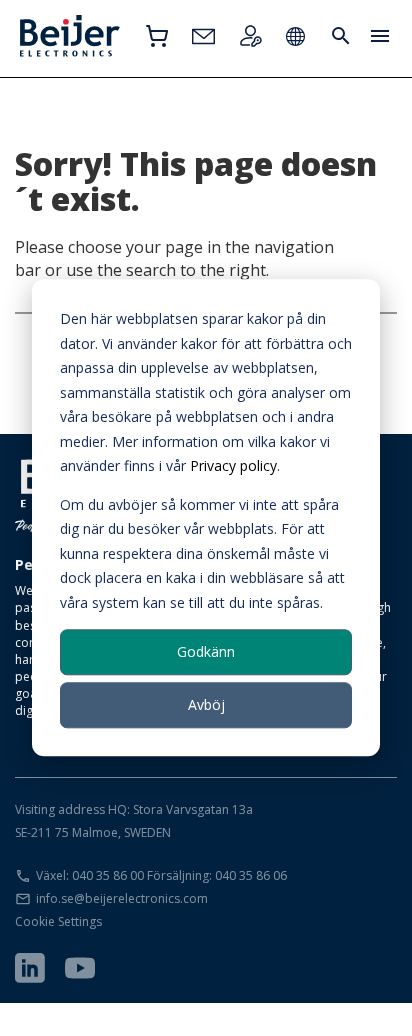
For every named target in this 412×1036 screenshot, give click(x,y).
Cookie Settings (58, 921)
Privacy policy (233, 465)
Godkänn (206, 651)
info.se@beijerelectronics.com (122, 898)
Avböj (206, 704)
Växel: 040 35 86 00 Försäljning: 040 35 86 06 (161, 875)
